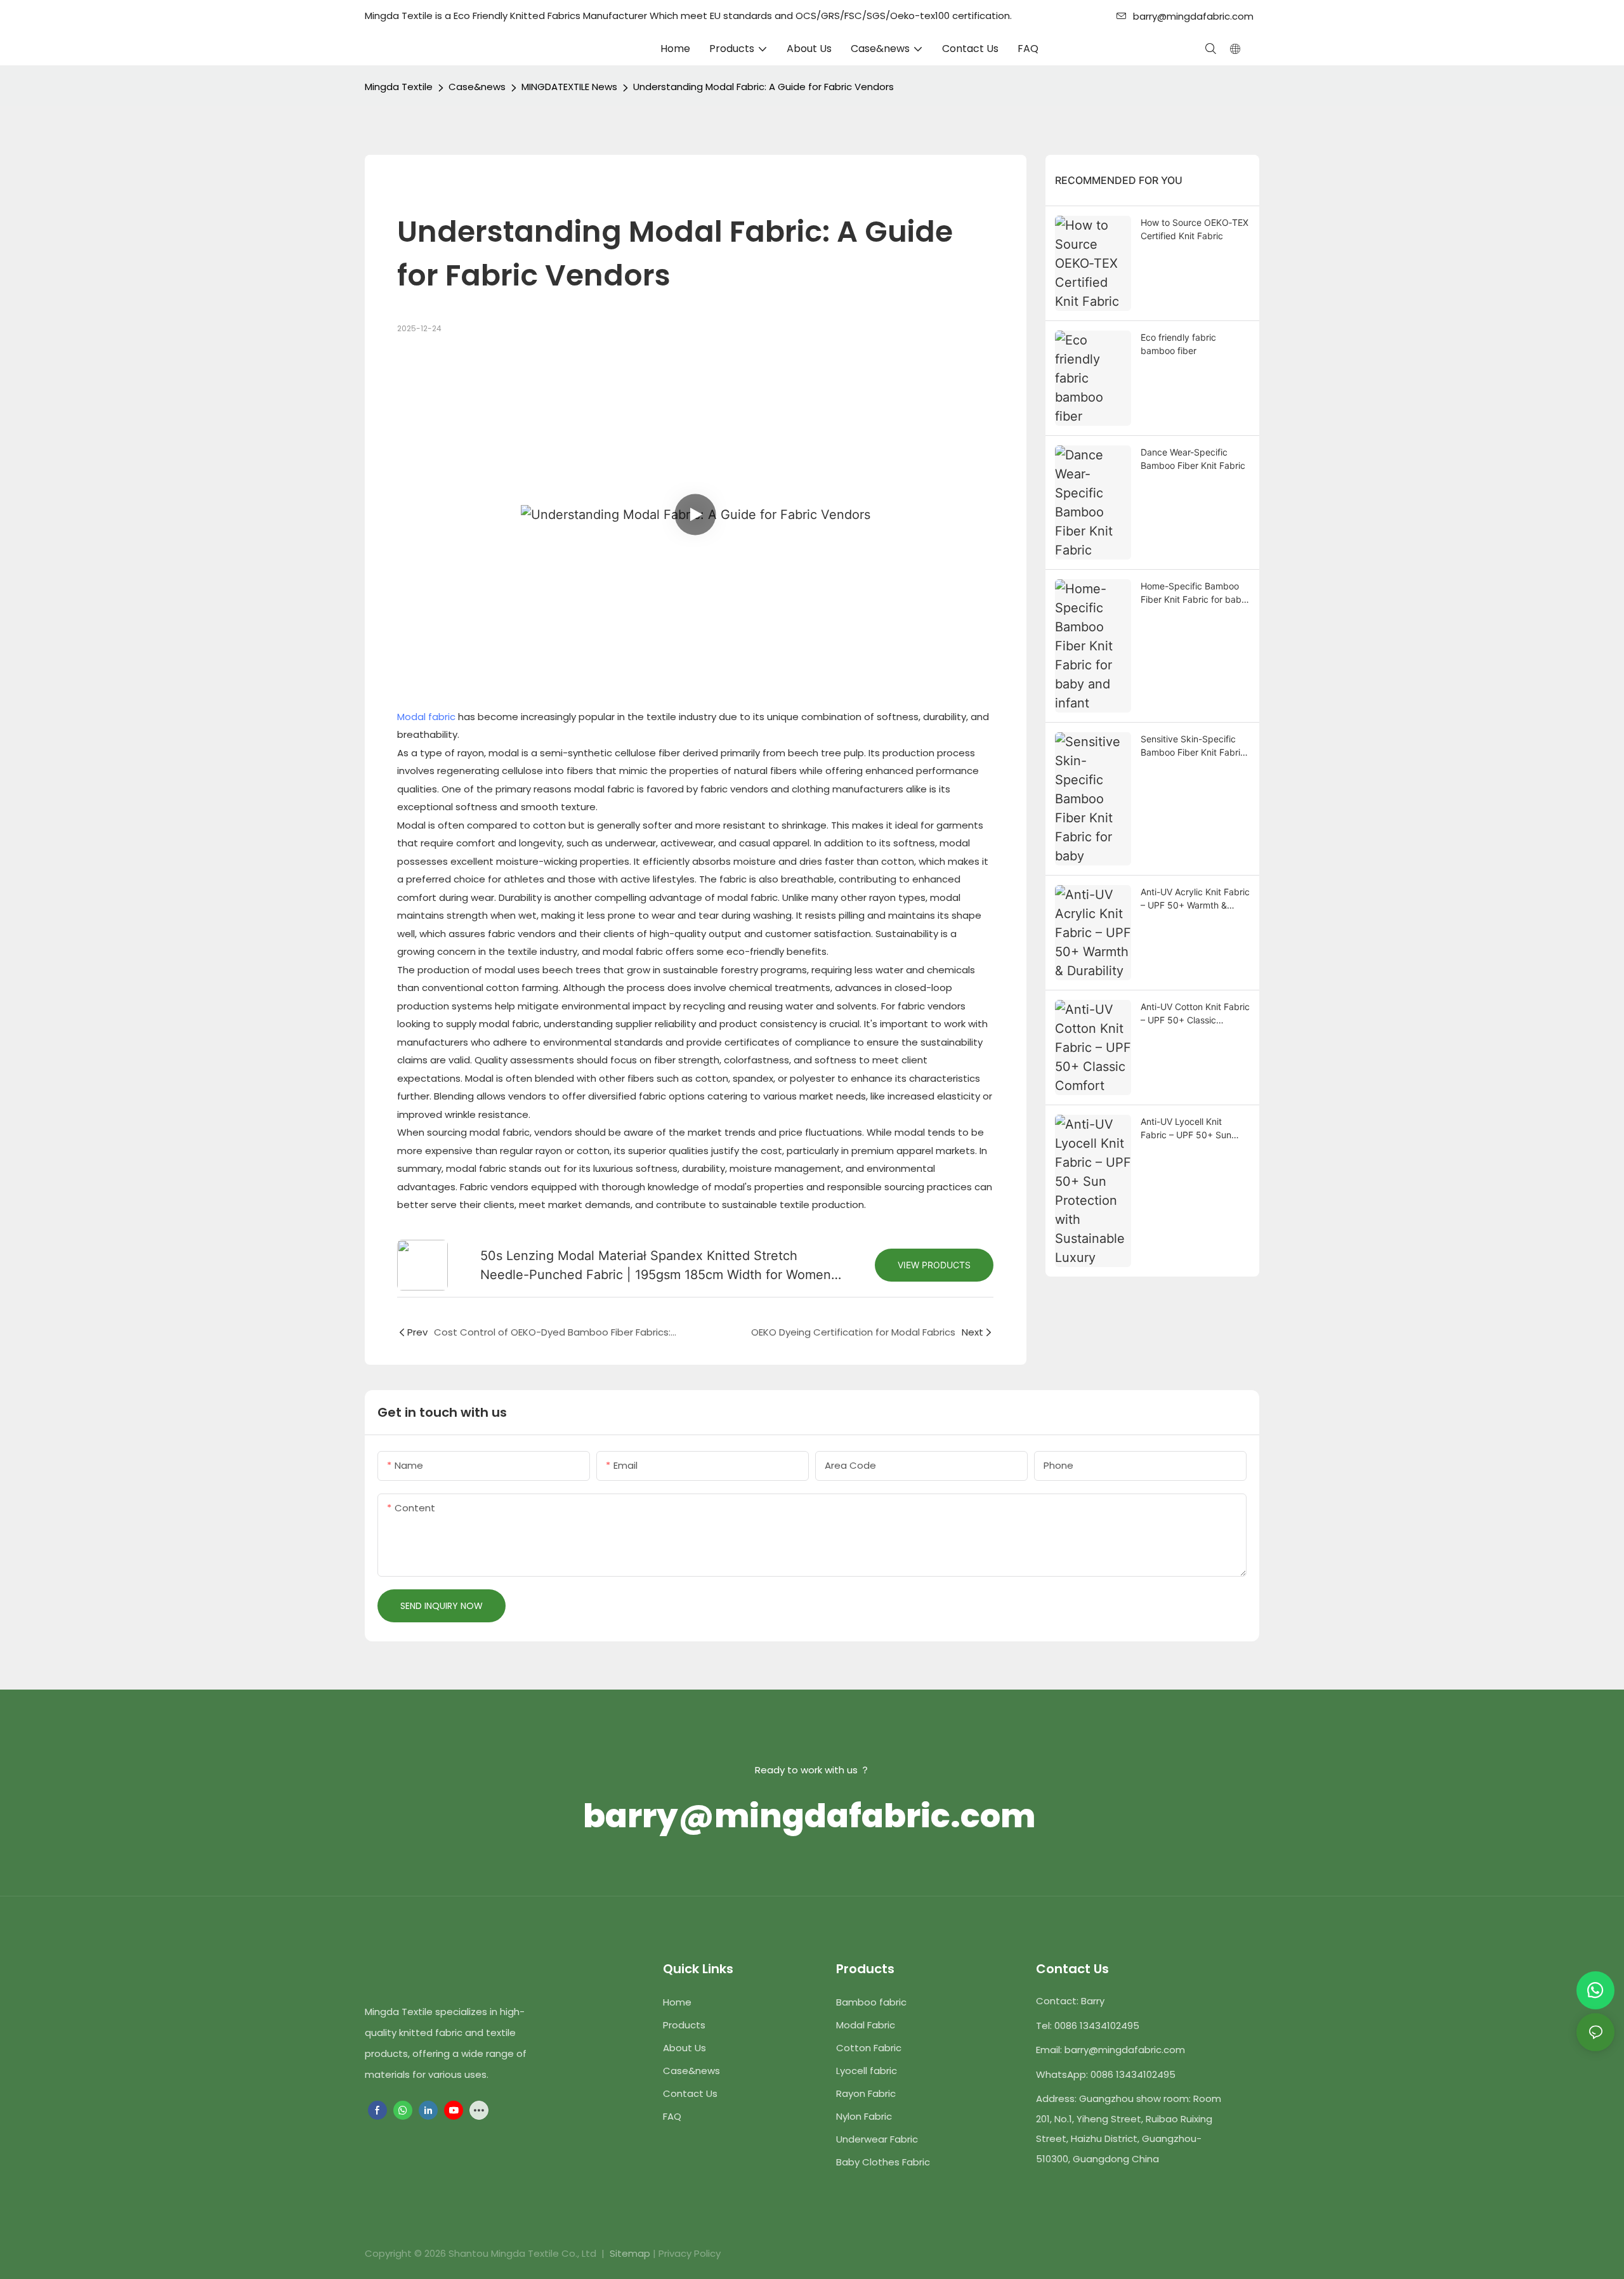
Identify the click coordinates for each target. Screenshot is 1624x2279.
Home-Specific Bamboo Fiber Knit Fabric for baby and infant (1194, 593)
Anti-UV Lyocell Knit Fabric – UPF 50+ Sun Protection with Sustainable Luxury (1186, 1129)
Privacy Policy (690, 2253)
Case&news (477, 87)
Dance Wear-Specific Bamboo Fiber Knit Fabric (1193, 459)
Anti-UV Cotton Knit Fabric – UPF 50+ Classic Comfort (1195, 1014)
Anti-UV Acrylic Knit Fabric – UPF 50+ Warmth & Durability (1195, 899)
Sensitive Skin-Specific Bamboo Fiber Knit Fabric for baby (1193, 746)
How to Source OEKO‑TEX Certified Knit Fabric (1195, 229)
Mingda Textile (399, 87)
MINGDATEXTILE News (569, 87)
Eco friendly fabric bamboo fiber (1178, 344)
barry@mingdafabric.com (1195, 16)
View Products (934, 1265)
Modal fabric (426, 717)
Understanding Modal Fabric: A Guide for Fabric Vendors (763, 87)
